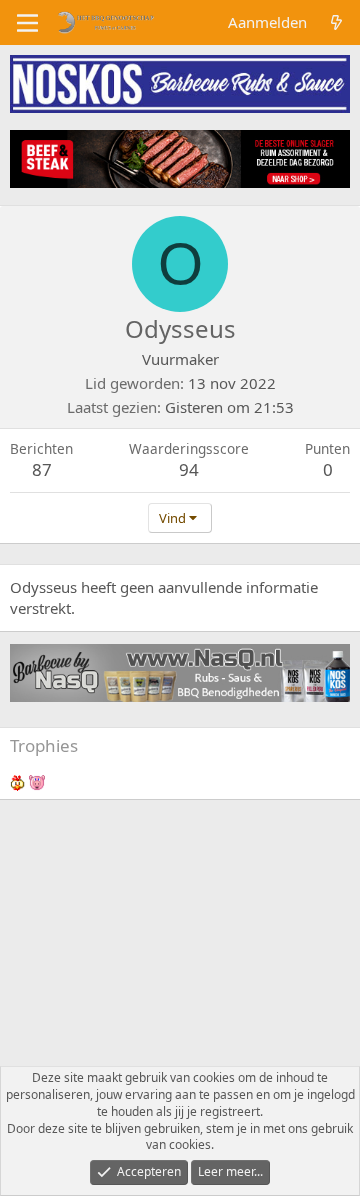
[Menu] (27, 23)
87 (42, 469)
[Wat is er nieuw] (336, 22)
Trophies (44, 745)
